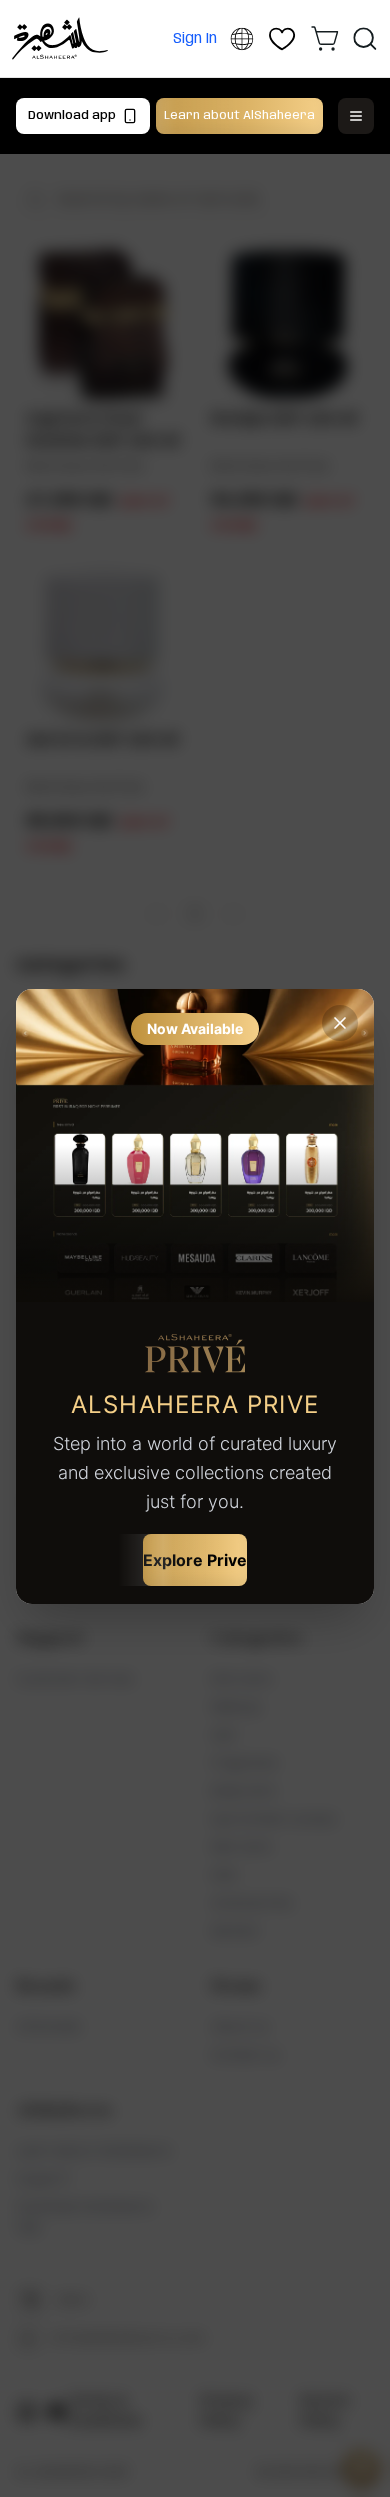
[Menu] (356, 116)
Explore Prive (195, 1560)
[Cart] (325, 38)
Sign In (195, 39)
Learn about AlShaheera (239, 115)
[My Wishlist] (282, 38)
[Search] (364, 38)
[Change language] (241, 39)
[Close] (340, 1023)
